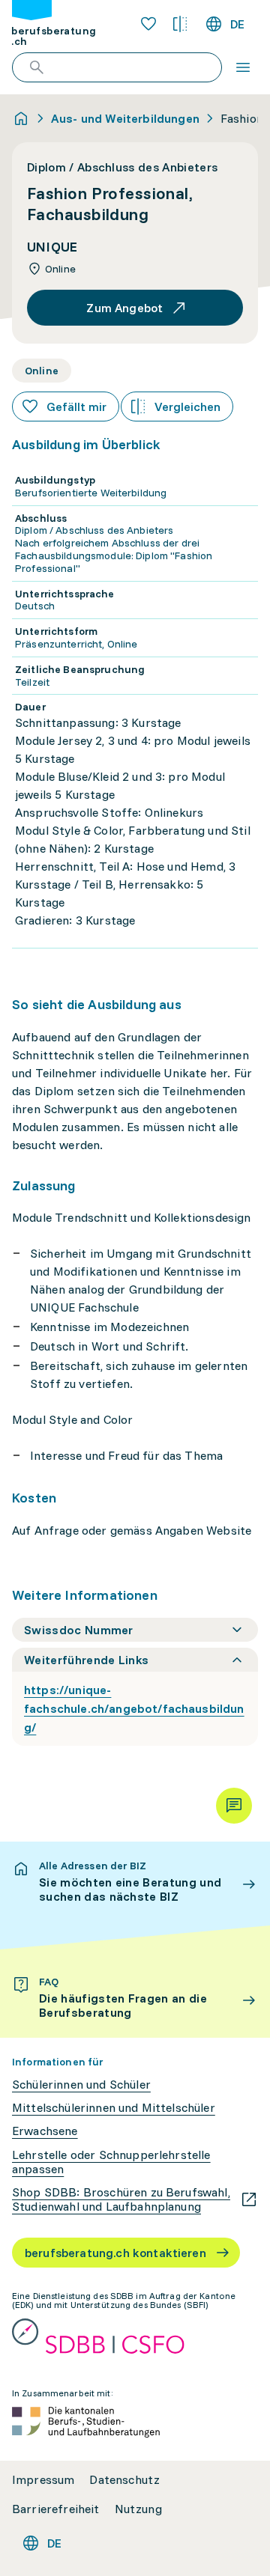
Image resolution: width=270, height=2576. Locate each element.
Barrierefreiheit (56, 2509)
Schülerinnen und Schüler (81, 2085)
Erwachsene (45, 2131)
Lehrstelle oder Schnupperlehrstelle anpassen (111, 2162)
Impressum (43, 2480)
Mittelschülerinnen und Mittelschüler (114, 2108)
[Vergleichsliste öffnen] (180, 24)
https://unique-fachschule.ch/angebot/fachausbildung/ (134, 1708)
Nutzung (138, 2509)
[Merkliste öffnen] (148, 24)
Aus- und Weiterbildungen (125, 118)
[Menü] (243, 67)
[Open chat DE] (234, 1806)
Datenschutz (124, 2480)
